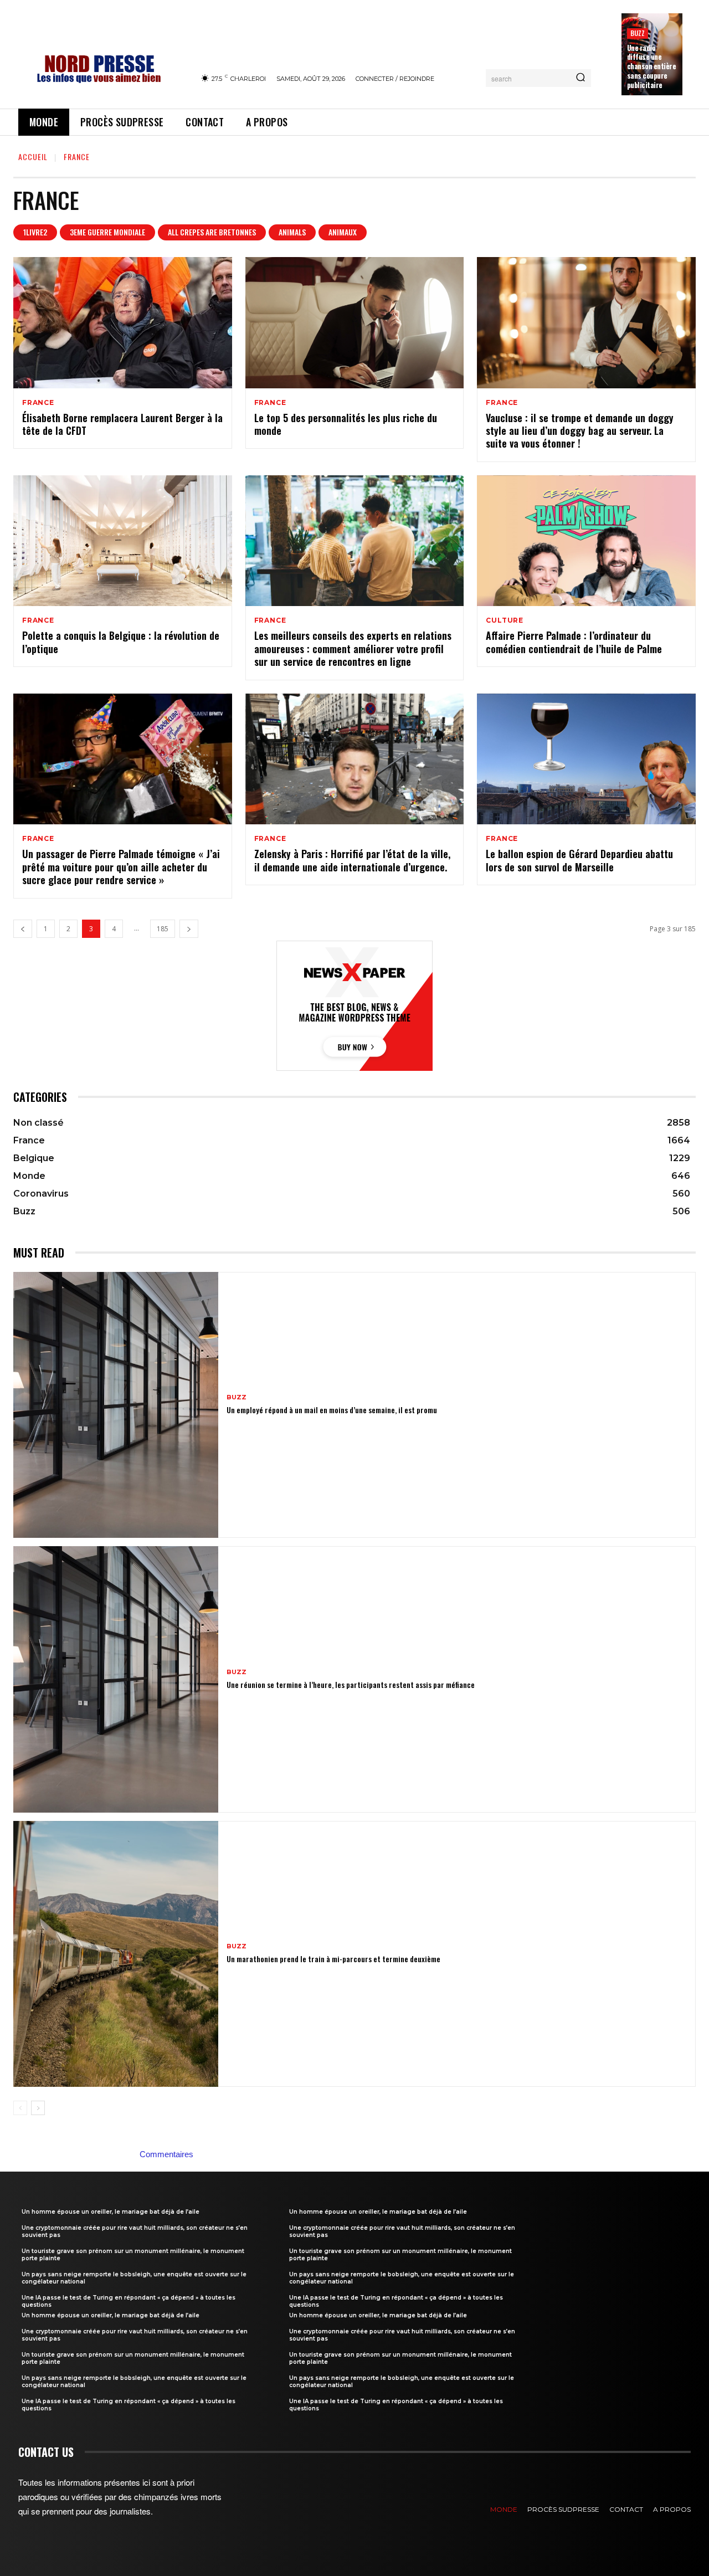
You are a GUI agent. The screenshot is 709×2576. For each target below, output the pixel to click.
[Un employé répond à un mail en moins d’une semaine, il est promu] (116, 1405)
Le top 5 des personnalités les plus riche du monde (346, 424)
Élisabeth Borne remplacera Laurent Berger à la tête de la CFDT (122, 424)
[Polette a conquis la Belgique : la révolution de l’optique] (123, 541)
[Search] (580, 78)
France (38, 403)
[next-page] (189, 929)
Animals (292, 232)
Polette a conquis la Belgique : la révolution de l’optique (121, 642)
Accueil (33, 156)
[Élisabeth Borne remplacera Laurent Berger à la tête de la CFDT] (123, 323)
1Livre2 (35, 232)
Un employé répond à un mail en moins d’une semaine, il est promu (332, 1410)
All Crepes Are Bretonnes (212, 232)
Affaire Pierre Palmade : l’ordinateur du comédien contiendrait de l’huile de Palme (574, 642)
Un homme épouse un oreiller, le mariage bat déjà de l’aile (111, 2212)
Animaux (343, 232)
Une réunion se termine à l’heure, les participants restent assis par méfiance (351, 1684)
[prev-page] (23, 929)
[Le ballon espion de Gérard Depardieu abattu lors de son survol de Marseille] (586, 759)
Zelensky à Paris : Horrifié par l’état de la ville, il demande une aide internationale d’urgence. (352, 860)
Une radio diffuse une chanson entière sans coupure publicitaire (652, 66)
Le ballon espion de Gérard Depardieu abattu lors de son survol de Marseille (579, 860)
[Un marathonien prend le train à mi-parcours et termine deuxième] (116, 1954)
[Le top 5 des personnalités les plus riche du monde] (355, 323)
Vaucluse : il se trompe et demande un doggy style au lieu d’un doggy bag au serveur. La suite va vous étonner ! (580, 431)
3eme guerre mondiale (107, 232)
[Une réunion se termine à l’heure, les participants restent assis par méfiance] (116, 1679)
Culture (505, 620)
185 (163, 929)
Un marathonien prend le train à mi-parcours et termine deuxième (333, 1959)
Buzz (638, 33)
